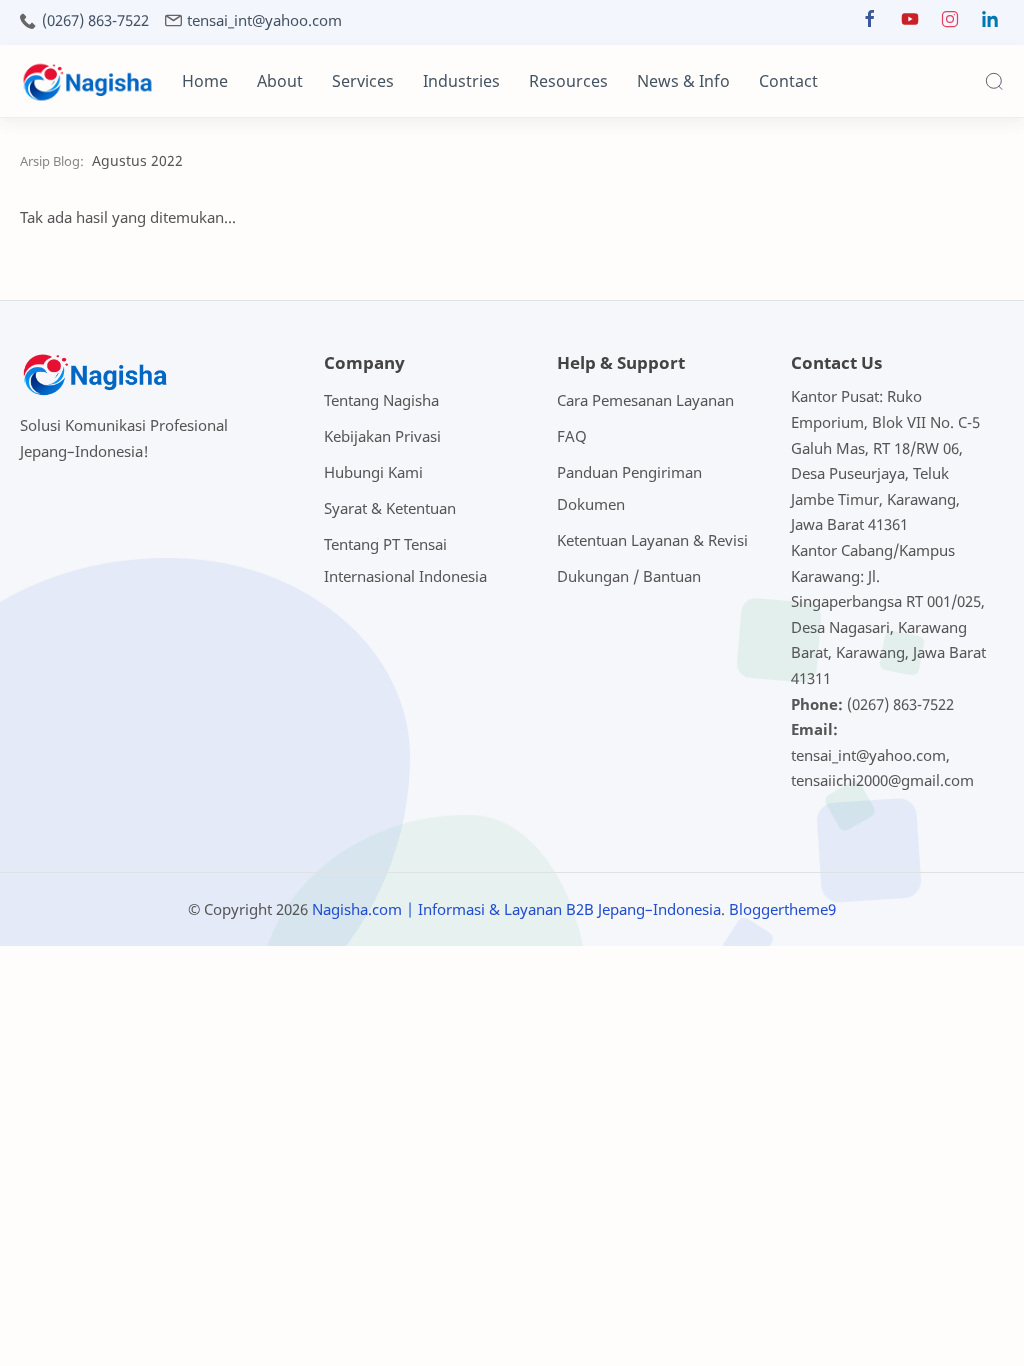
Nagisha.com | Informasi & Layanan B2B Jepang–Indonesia (516, 909)
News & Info (683, 81)
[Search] (994, 81)
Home (205, 81)
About (280, 81)
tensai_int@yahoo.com (264, 20)
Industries (461, 81)
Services (363, 81)
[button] (870, 23)
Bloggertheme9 (782, 909)
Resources (568, 81)
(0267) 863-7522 (95, 20)
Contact (788, 81)
